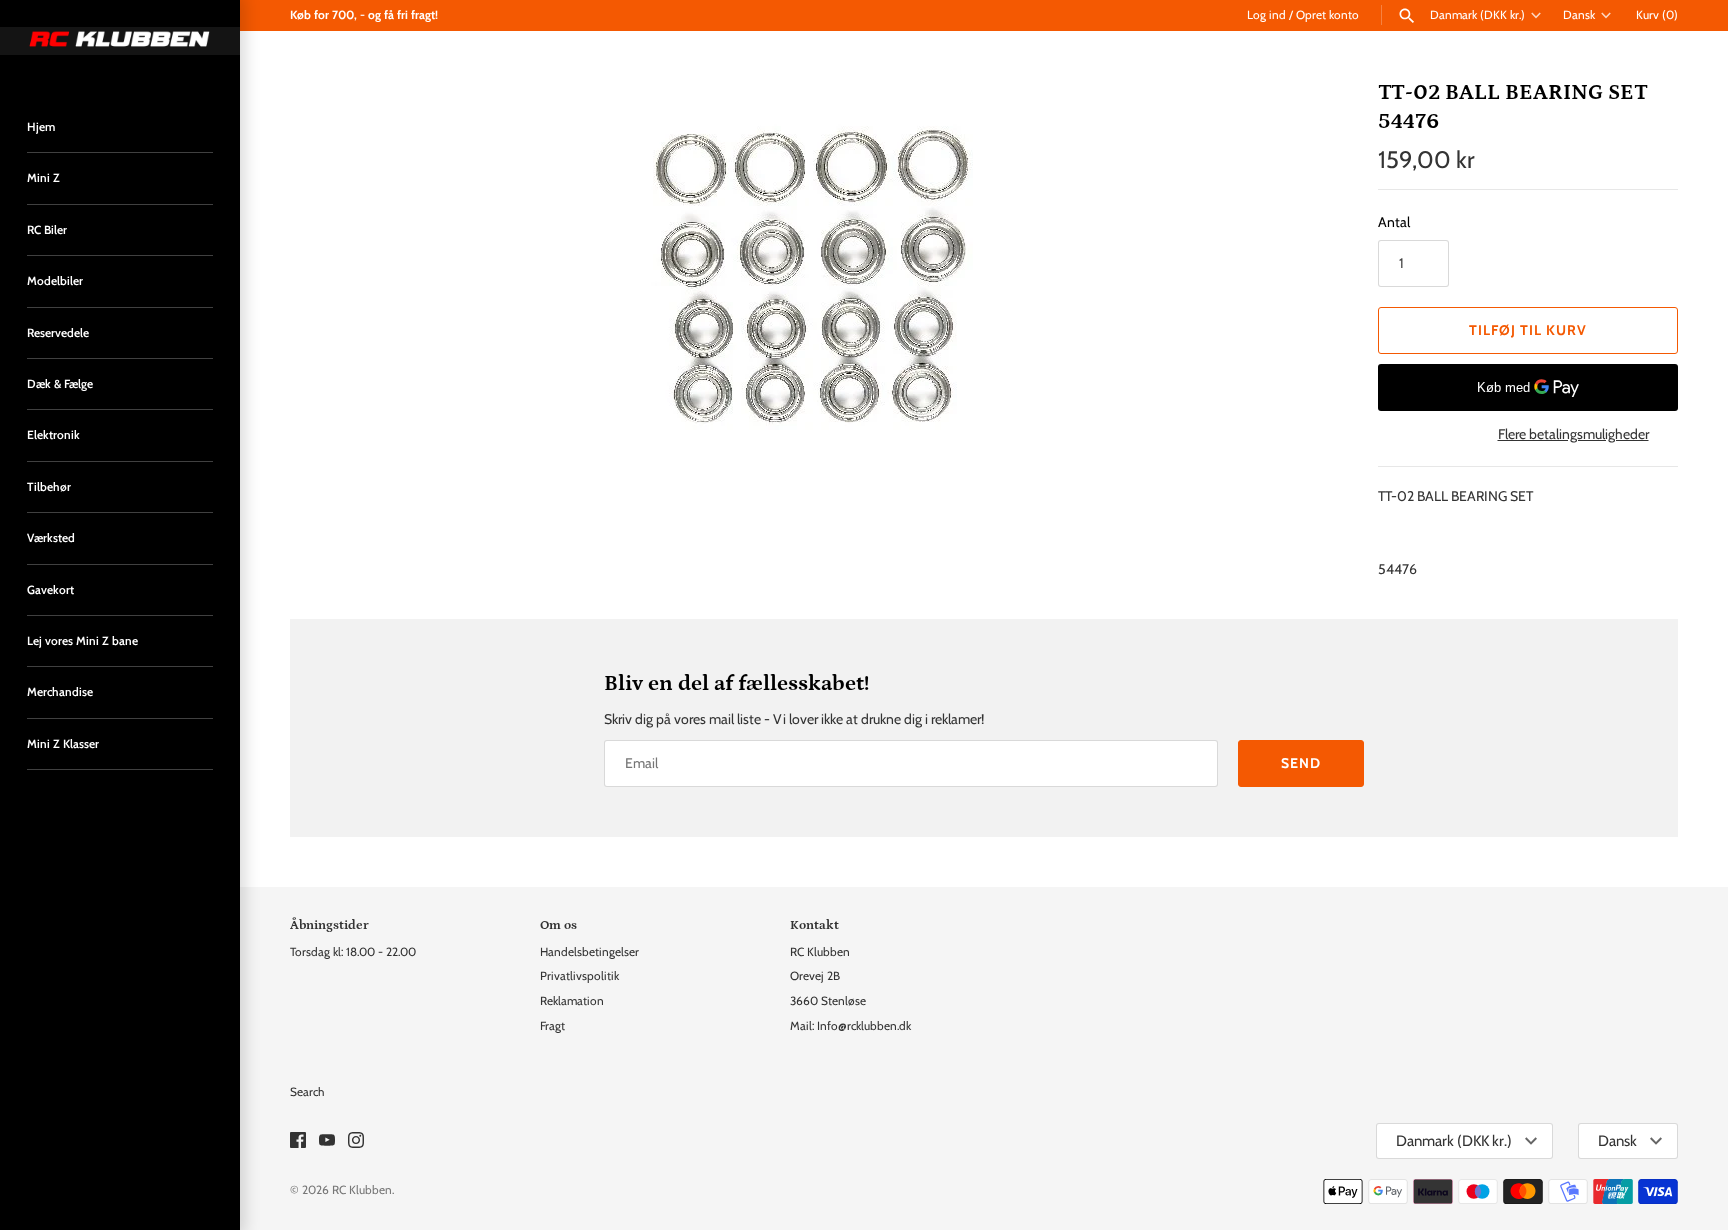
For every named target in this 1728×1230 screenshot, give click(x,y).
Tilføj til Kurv (1528, 330)
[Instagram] (356, 1141)
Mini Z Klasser (63, 744)
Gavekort (50, 590)
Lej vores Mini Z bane (82, 641)
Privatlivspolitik (579, 976)
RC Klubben (362, 1190)
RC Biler (47, 230)
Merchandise (60, 692)
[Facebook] (298, 1141)
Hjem (41, 127)
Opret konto (1327, 15)
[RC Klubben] (120, 41)
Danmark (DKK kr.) (1477, 15)
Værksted (51, 538)
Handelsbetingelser (589, 952)
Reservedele (58, 333)
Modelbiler (55, 281)
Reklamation (572, 1001)
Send (1301, 763)
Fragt (552, 1026)
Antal (1394, 222)
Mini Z (43, 178)
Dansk (1579, 15)
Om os (558, 925)
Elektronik (53, 435)
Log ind (1266, 15)
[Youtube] (327, 1141)
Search (307, 1092)
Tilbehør (49, 487)
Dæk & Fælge (60, 384)
